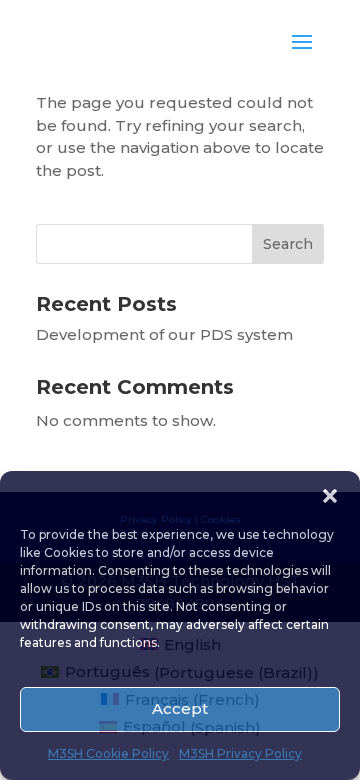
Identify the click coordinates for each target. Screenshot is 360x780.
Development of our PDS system (164, 334)
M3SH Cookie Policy (108, 753)
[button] (330, 496)
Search (288, 244)
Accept (180, 708)
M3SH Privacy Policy (240, 753)
